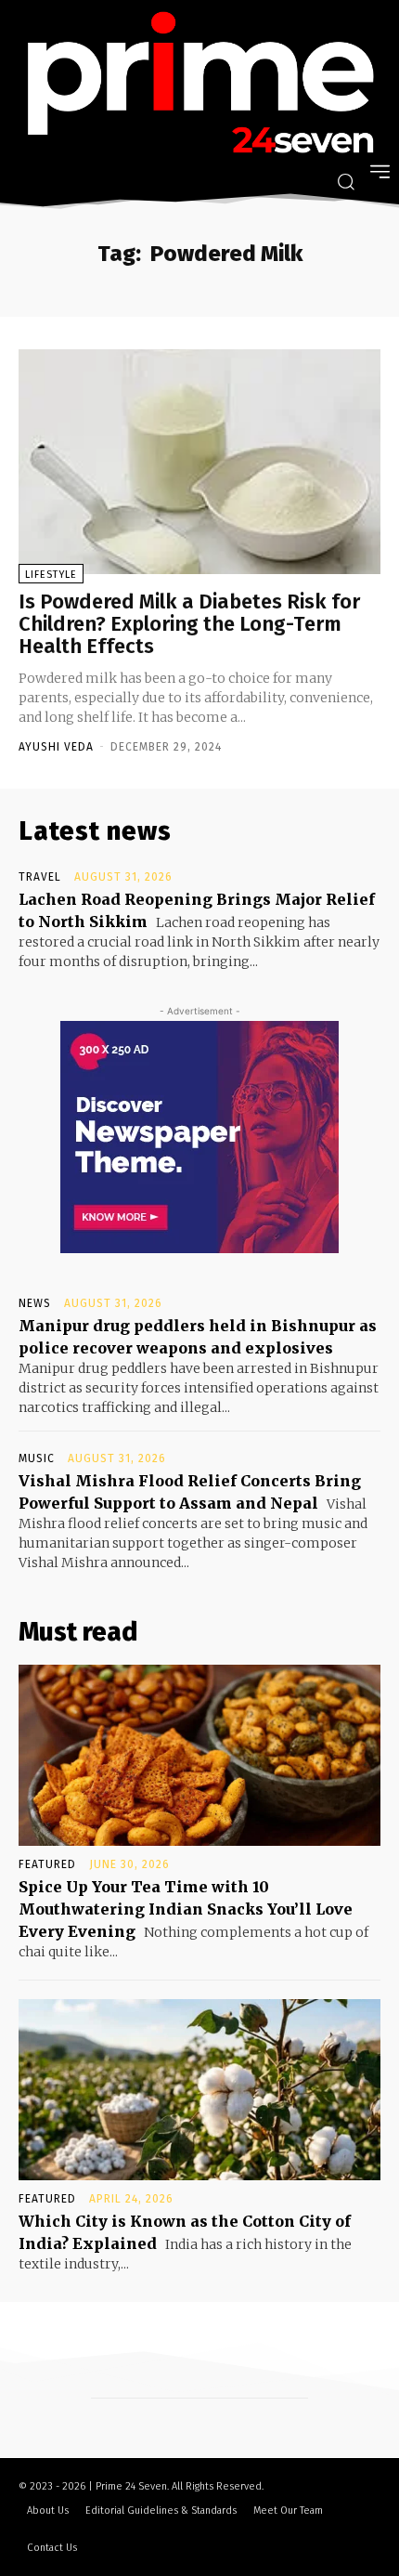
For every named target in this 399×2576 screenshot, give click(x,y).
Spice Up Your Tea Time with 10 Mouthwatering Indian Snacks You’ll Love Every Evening (186, 1909)
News (35, 1303)
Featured (47, 1864)
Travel (40, 877)
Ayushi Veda (56, 747)
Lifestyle (51, 575)
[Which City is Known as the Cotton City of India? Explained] (199, 2090)
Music (37, 1458)
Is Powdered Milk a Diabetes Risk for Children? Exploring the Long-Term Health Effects (189, 624)
